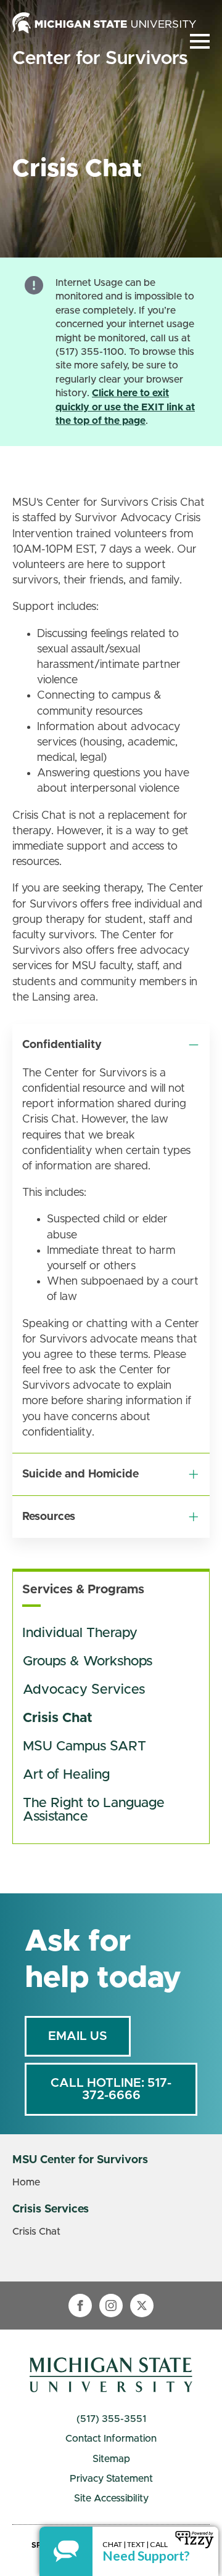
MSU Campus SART (84, 1747)
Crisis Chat (58, 1718)
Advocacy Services (84, 1690)
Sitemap (111, 2459)
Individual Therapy (80, 1633)
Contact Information (111, 2439)
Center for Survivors (100, 59)
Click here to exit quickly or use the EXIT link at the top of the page (125, 407)
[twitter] (142, 2306)
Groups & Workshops (88, 1662)
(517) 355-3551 (111, 2419)
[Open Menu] (200, 41)
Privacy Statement (111, 2479)
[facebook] (80, 2306)
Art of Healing (66, 1775)
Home (26, 2182)
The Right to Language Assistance (96, 1810)
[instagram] (111, 2306)
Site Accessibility (111, 2498)
